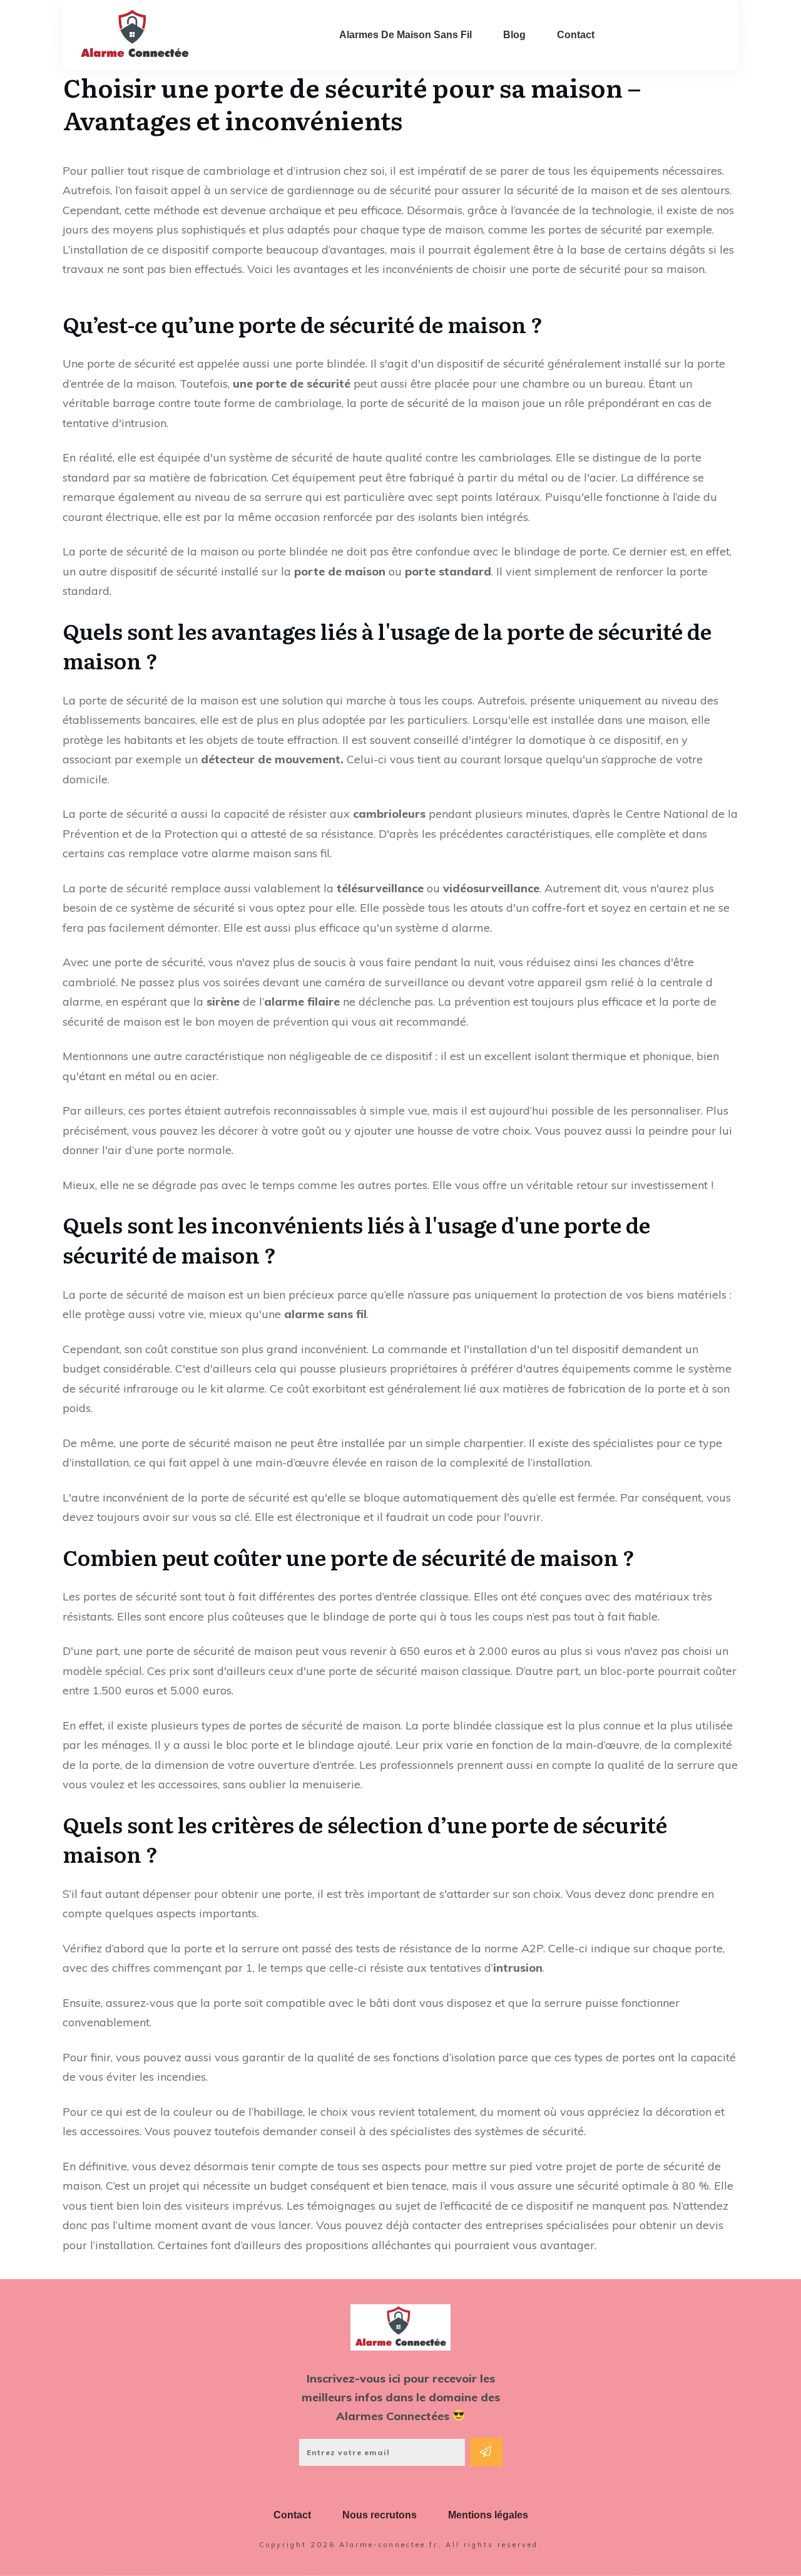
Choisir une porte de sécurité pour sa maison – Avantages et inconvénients (352, 103)
